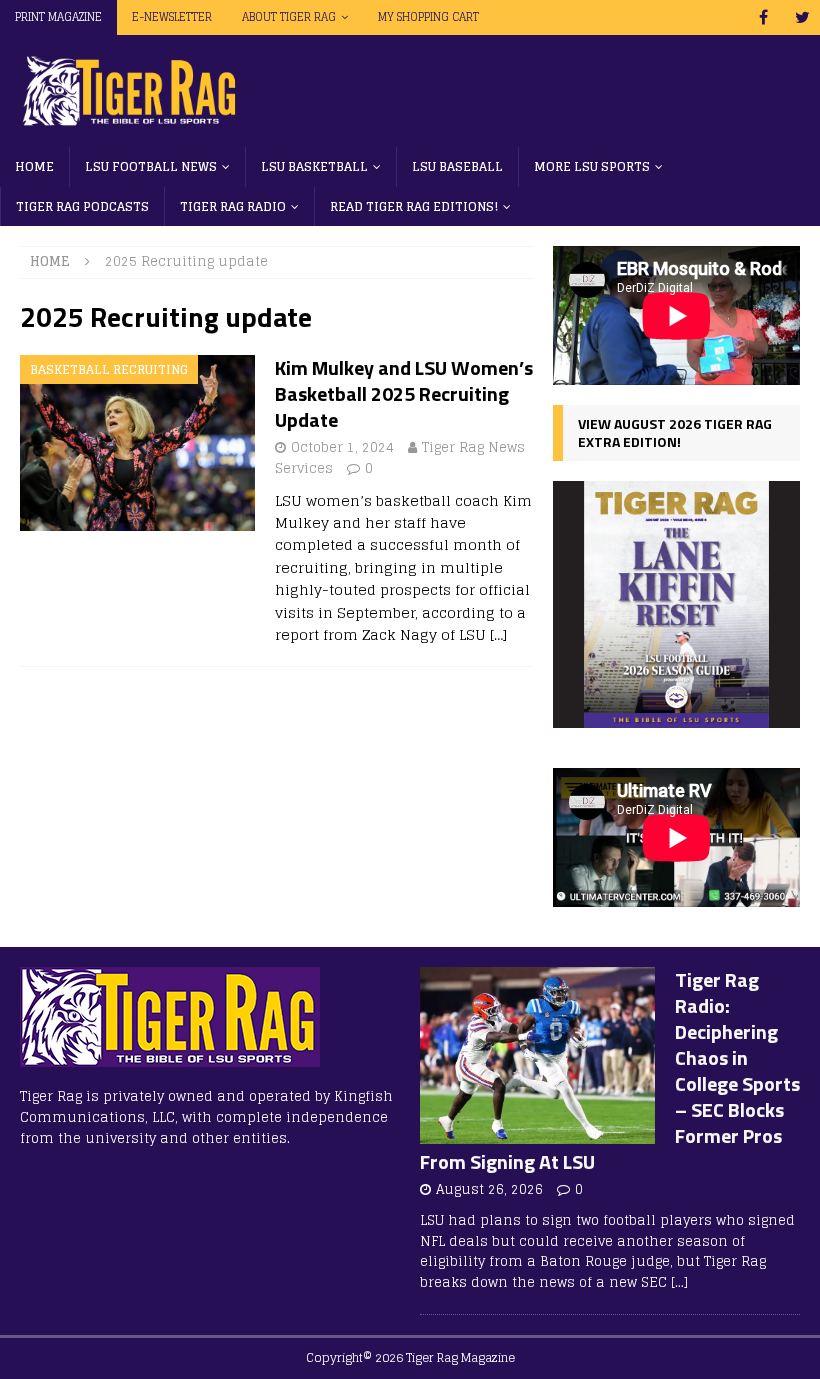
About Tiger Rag (289, 17)
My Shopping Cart (428, 17)
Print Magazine (58, 17)
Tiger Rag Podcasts (82, 206)
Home (34, 166)
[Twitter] (802, 17)
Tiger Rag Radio (233, 206)
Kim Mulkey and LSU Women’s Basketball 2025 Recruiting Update (404, 393)
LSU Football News (151, 166)
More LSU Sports (592, 166)
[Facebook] (763, 17)
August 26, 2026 (489, 1189)
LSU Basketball (314, 166)
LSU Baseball (457, 166)
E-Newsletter (172, 17)
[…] (498, 634)
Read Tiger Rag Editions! (414, 206)
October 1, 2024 (342, 447)
